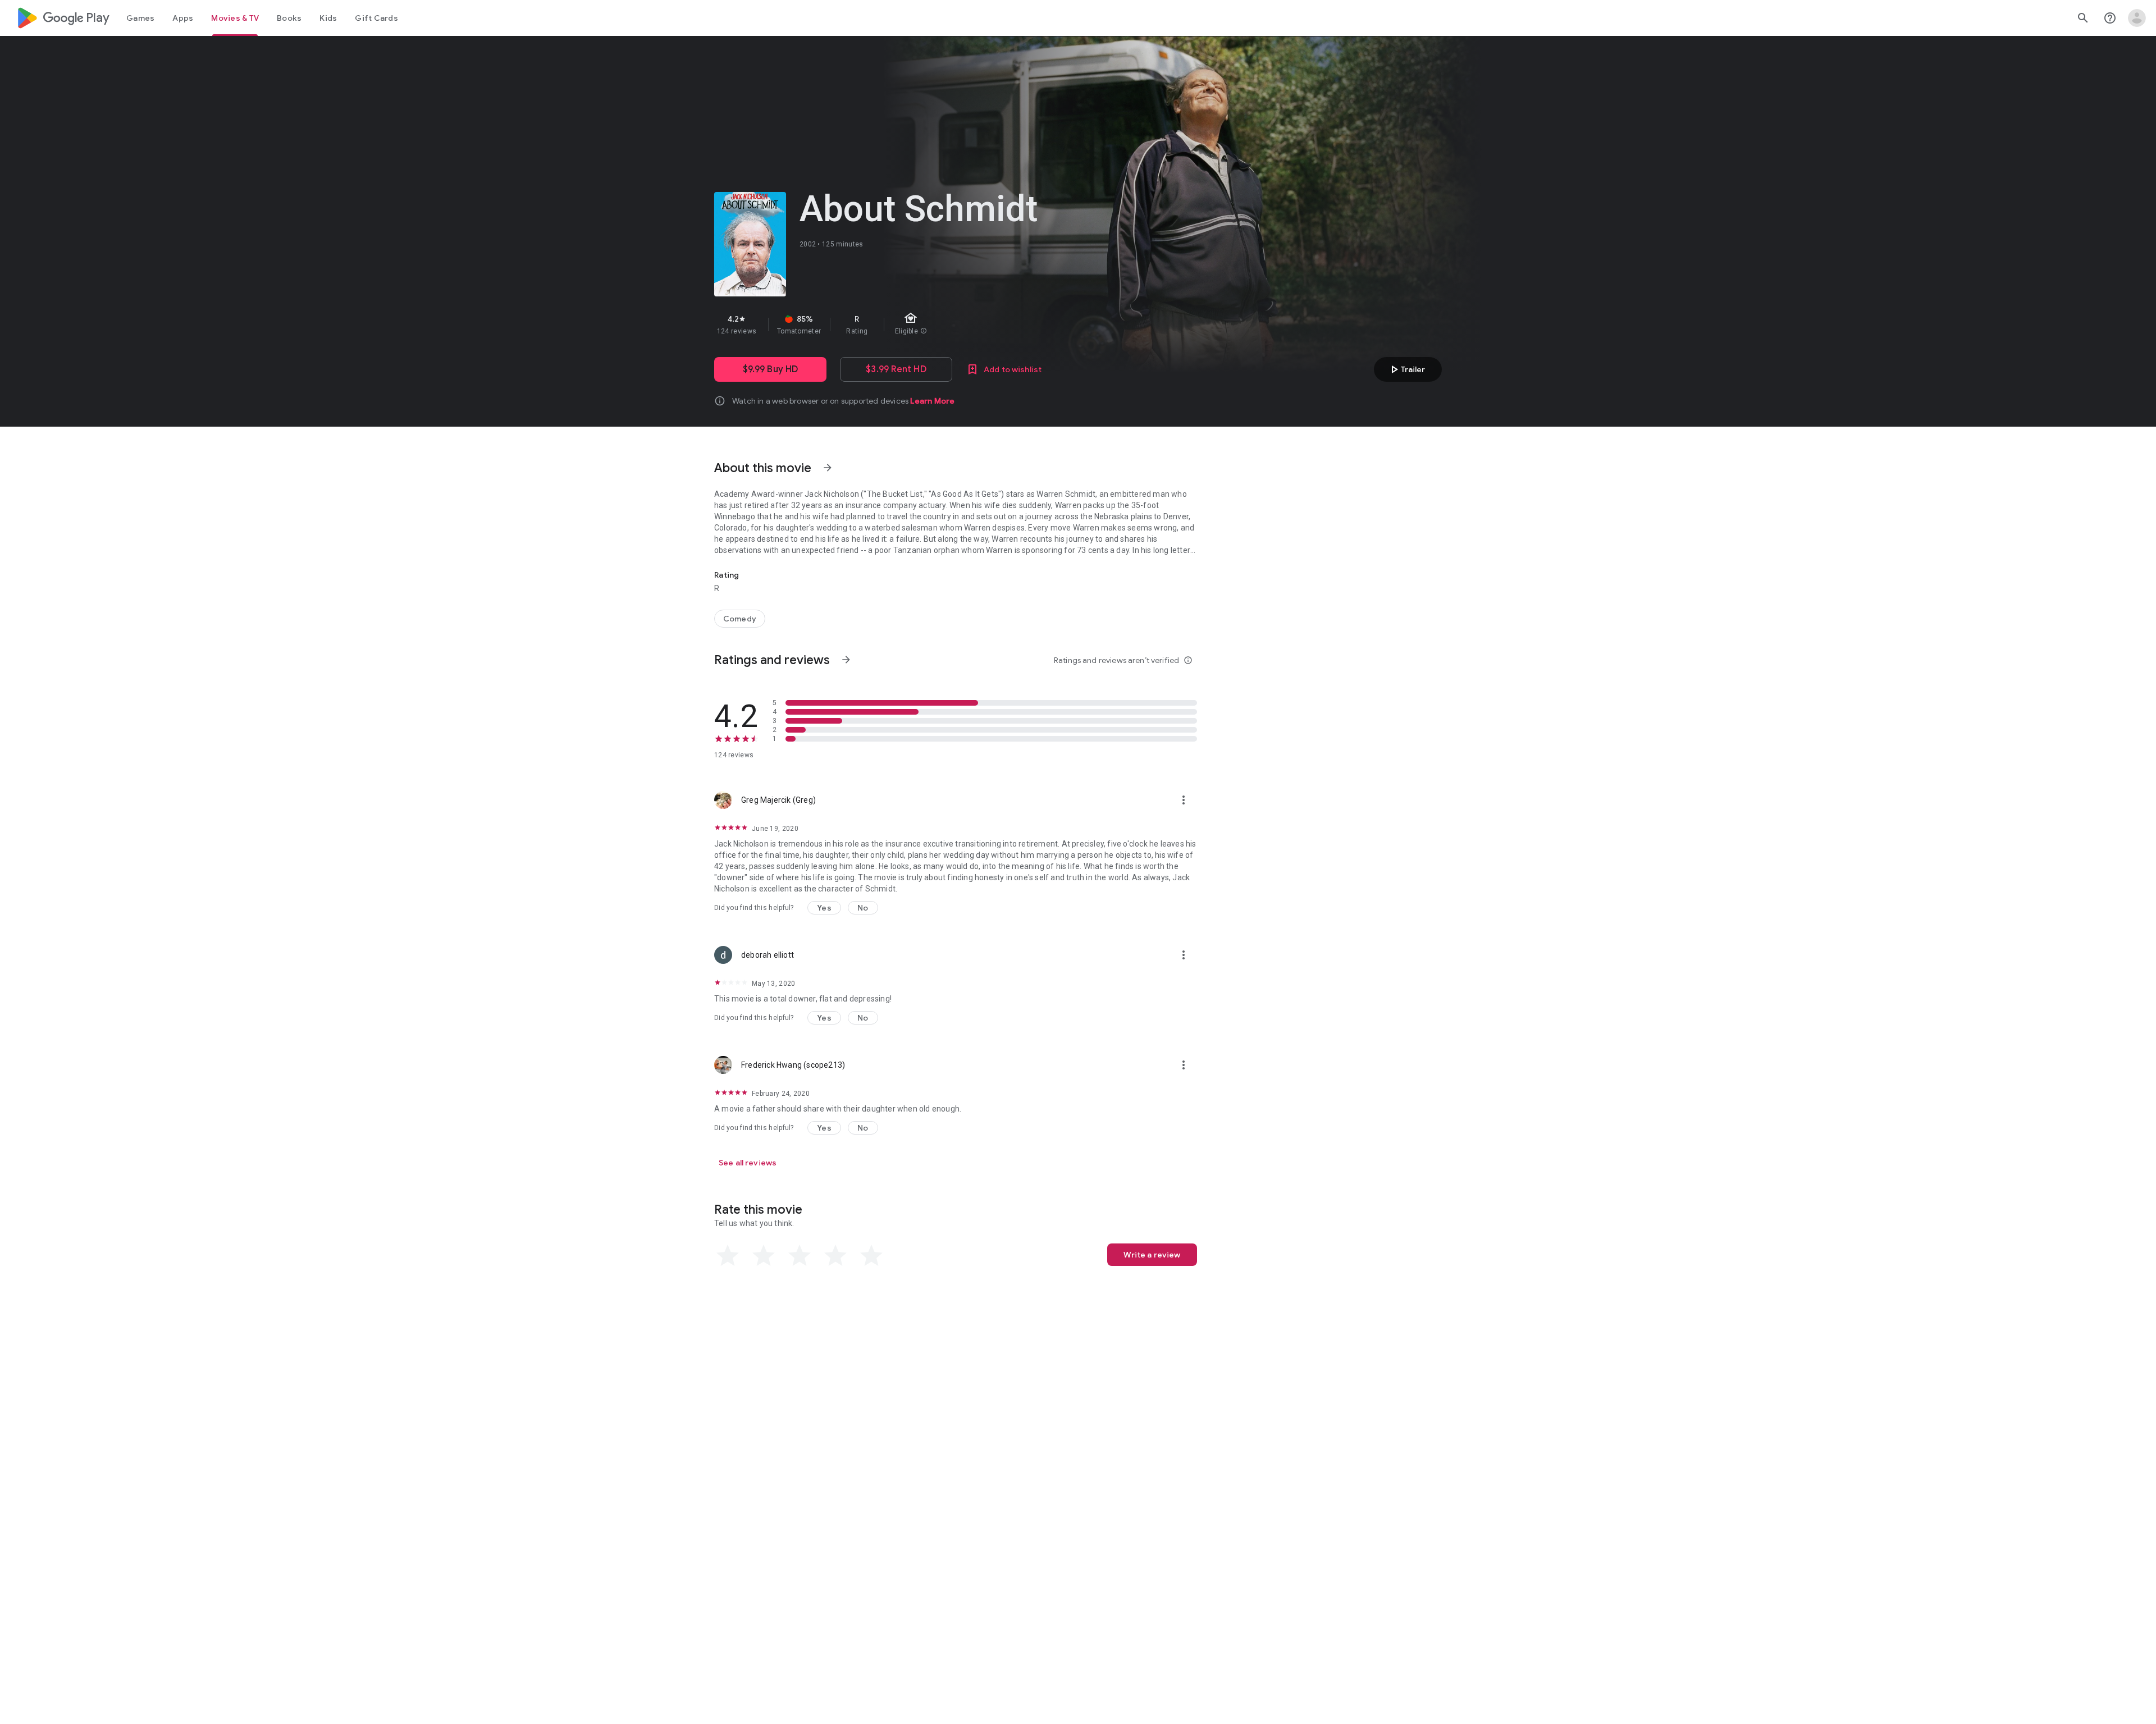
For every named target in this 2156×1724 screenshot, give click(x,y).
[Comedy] (740, 619)
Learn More (932, 401)
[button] (824, 908)
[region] (914, 324)
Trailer (1406, 369)
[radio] (728, 1256)
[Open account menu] (2137, 18)
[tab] (140, 18)
